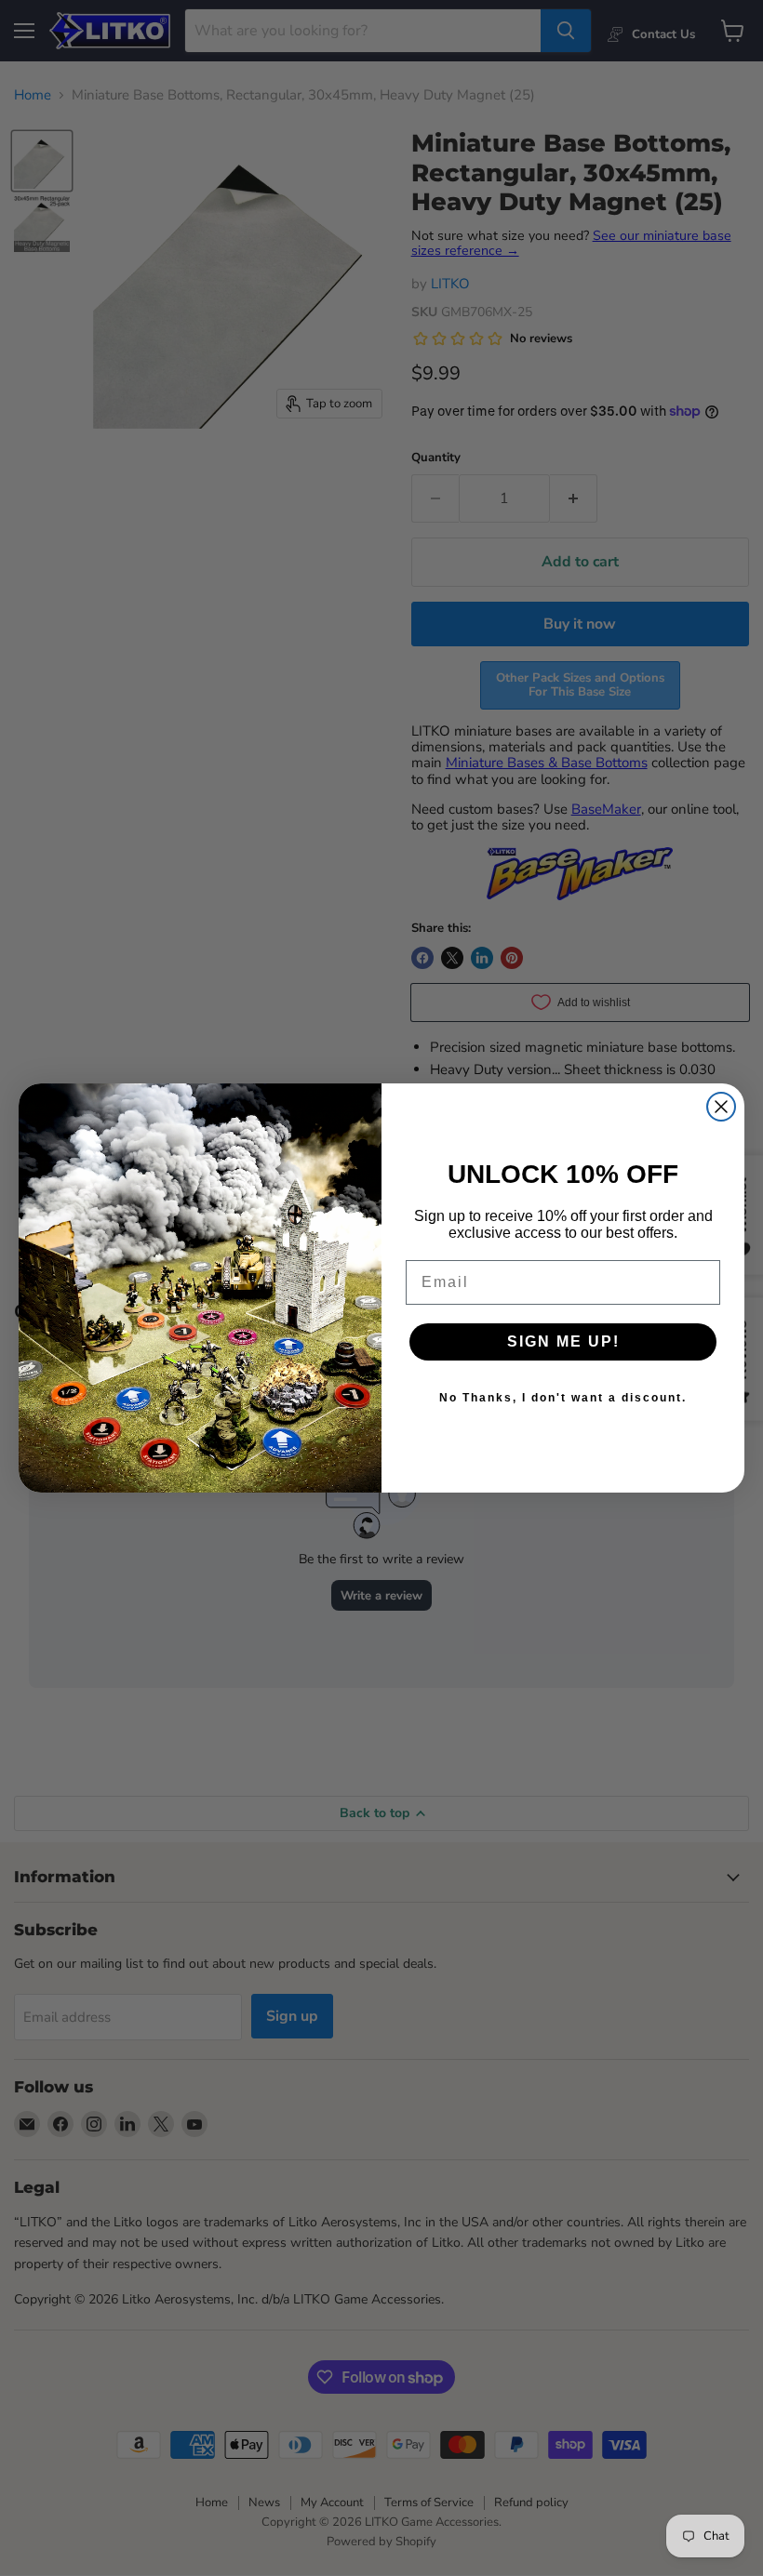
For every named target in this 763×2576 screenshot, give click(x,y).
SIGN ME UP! (563, 1341)
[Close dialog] (721, 1107)
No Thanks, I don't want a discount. (563, 1398)
